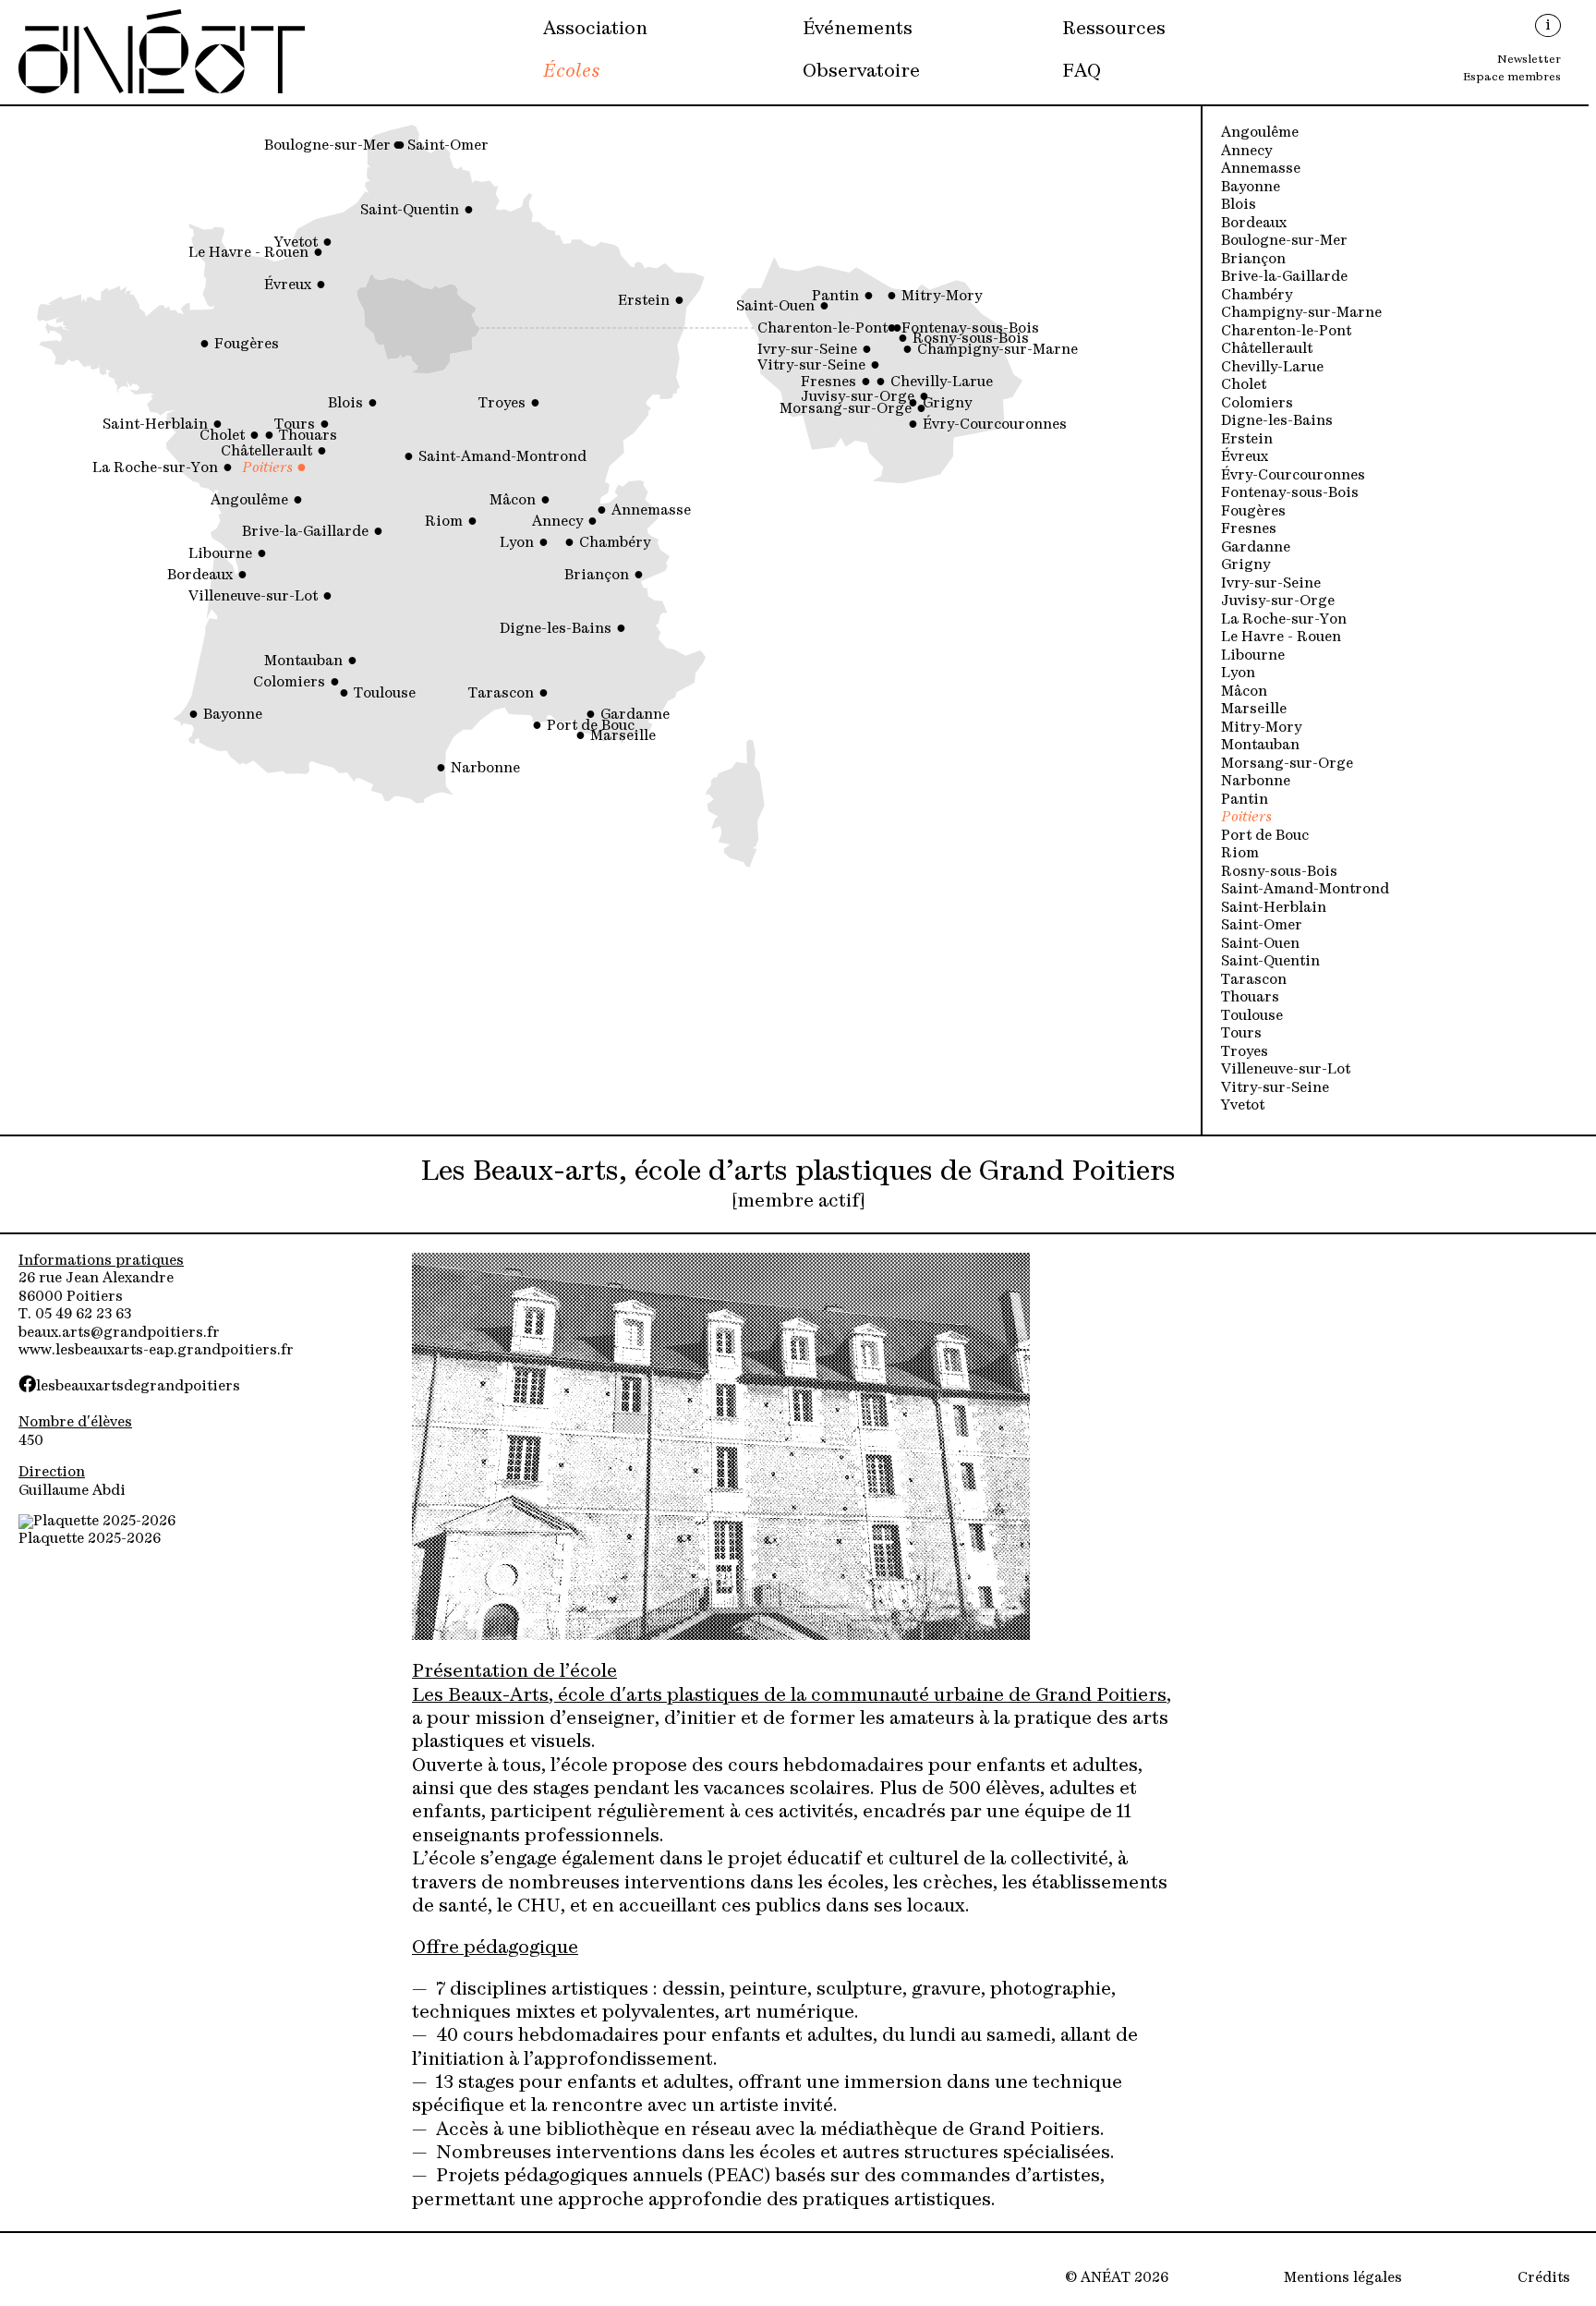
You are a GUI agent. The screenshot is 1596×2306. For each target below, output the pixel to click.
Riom (1240, 854)
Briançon (1253, 260)
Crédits (1544, 2279)
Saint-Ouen (1260, 945)
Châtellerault (1267, 350)
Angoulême (1260, 134)
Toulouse (1252, 1017)
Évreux (1245, 458)
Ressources (1114, 30)
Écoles (572, 72)
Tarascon (1254, 981)
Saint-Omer (1262, 926)
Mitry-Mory (1261, 728)
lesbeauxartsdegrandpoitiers (138, 1387)
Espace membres (1512, 78)
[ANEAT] (162, 91)
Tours (1241, 1034)
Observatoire (861, 72)
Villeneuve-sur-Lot (1286, 1070)
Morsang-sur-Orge (1287, 765)
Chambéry (1257, 296)
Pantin (1245, 801)
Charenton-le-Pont (1286, 332)
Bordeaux (1254, 224)
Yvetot (1243, 1106)
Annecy (1246, 152)
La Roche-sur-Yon (1284, 620)
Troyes (1245, 1053)
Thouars (1250, 998)
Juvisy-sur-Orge (1278, 602)
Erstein (1247, 440)
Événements (858, 30)
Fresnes (1249, 530)
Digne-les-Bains (1277, 422)
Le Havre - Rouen (1281, 638)
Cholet (1244, 386)
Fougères (1253, 512)
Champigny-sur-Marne (1301, 314)
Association (595, 30)
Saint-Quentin (1270, 962)
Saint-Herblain (1274, 909)
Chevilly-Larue (1272, 368)
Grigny (1245, 566)
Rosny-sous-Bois (1279, 873)
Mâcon (1244, 692)
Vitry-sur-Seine (1275, 1089)
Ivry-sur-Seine (1271, 584)
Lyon (1238, 674)
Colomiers (1257, 404)
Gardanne (1256, 548)
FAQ (1082, 72)
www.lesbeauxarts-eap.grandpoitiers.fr (156, 1351)
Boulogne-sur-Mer (1284, 242)
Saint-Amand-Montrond (1305, 890)
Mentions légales (1343, 2279)
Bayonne (1251, 188)
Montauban (1260, 746)
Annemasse (1261, 170)
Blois (1239, 206)
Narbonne (1256, 782)
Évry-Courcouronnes (1293, 476)
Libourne (1253, 656)
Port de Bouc (1265, 837)
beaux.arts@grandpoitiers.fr (119, 1334)
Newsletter (1529, 60)
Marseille (1254, 710)
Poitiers (1246, 818)
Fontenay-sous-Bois (1290, 494)
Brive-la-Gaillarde (1284, 278)
